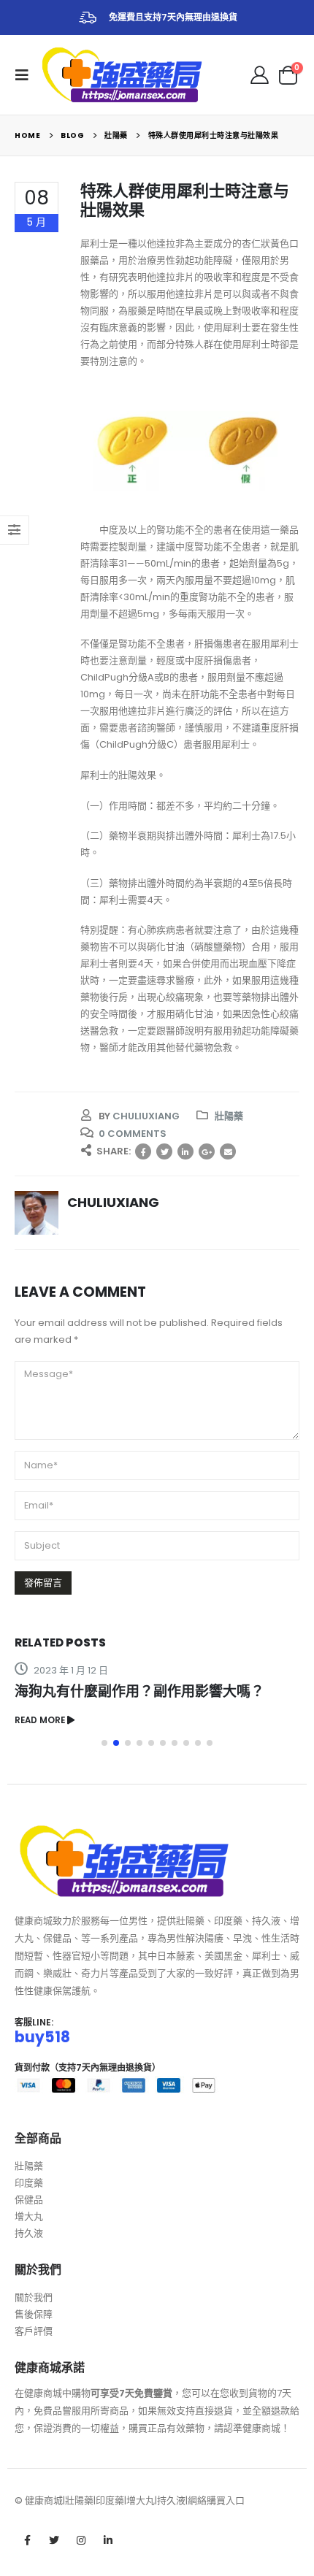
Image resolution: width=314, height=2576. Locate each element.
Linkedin (108, 2540)
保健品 (29, 2200)
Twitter (164, 1151)
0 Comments (133, 1134)
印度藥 (29, 2183)
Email (228, 1151)
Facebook (143, 1151)
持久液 (29, 2233)
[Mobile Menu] (26, 75)
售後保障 (34, 2314)
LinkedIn (185, 1151)
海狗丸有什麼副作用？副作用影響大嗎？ (139, 1691)
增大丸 (29, 2216)
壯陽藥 (229, 1116)
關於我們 (34, 2297)
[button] (104, 1743)
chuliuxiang (146, 1116)
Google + (207, 1151)
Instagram (81, 2540)
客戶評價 (34, 2331)
